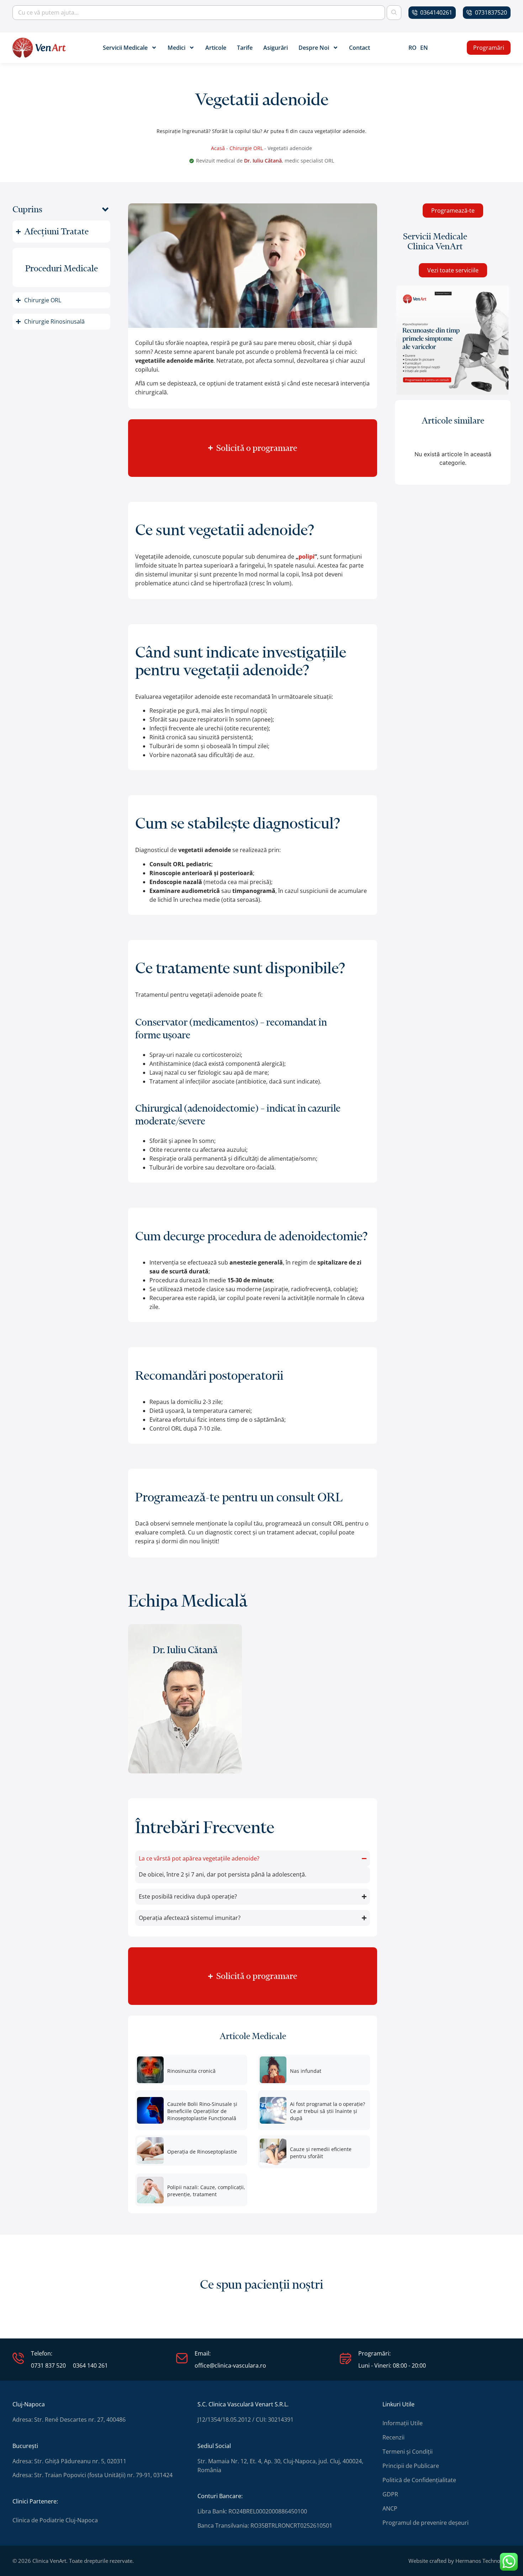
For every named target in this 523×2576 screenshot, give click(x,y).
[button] (105, 209)
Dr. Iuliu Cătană (263, 161)
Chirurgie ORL (246, 148)
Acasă (218, 148)
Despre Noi (314, 48)
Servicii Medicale (125, 48)
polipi (307, 557)
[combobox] (199, 13)
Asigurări (276, 48)
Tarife (245, 48)
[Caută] (394, 13)
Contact (360, 48)
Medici (176, 48)
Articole (216, 48)
